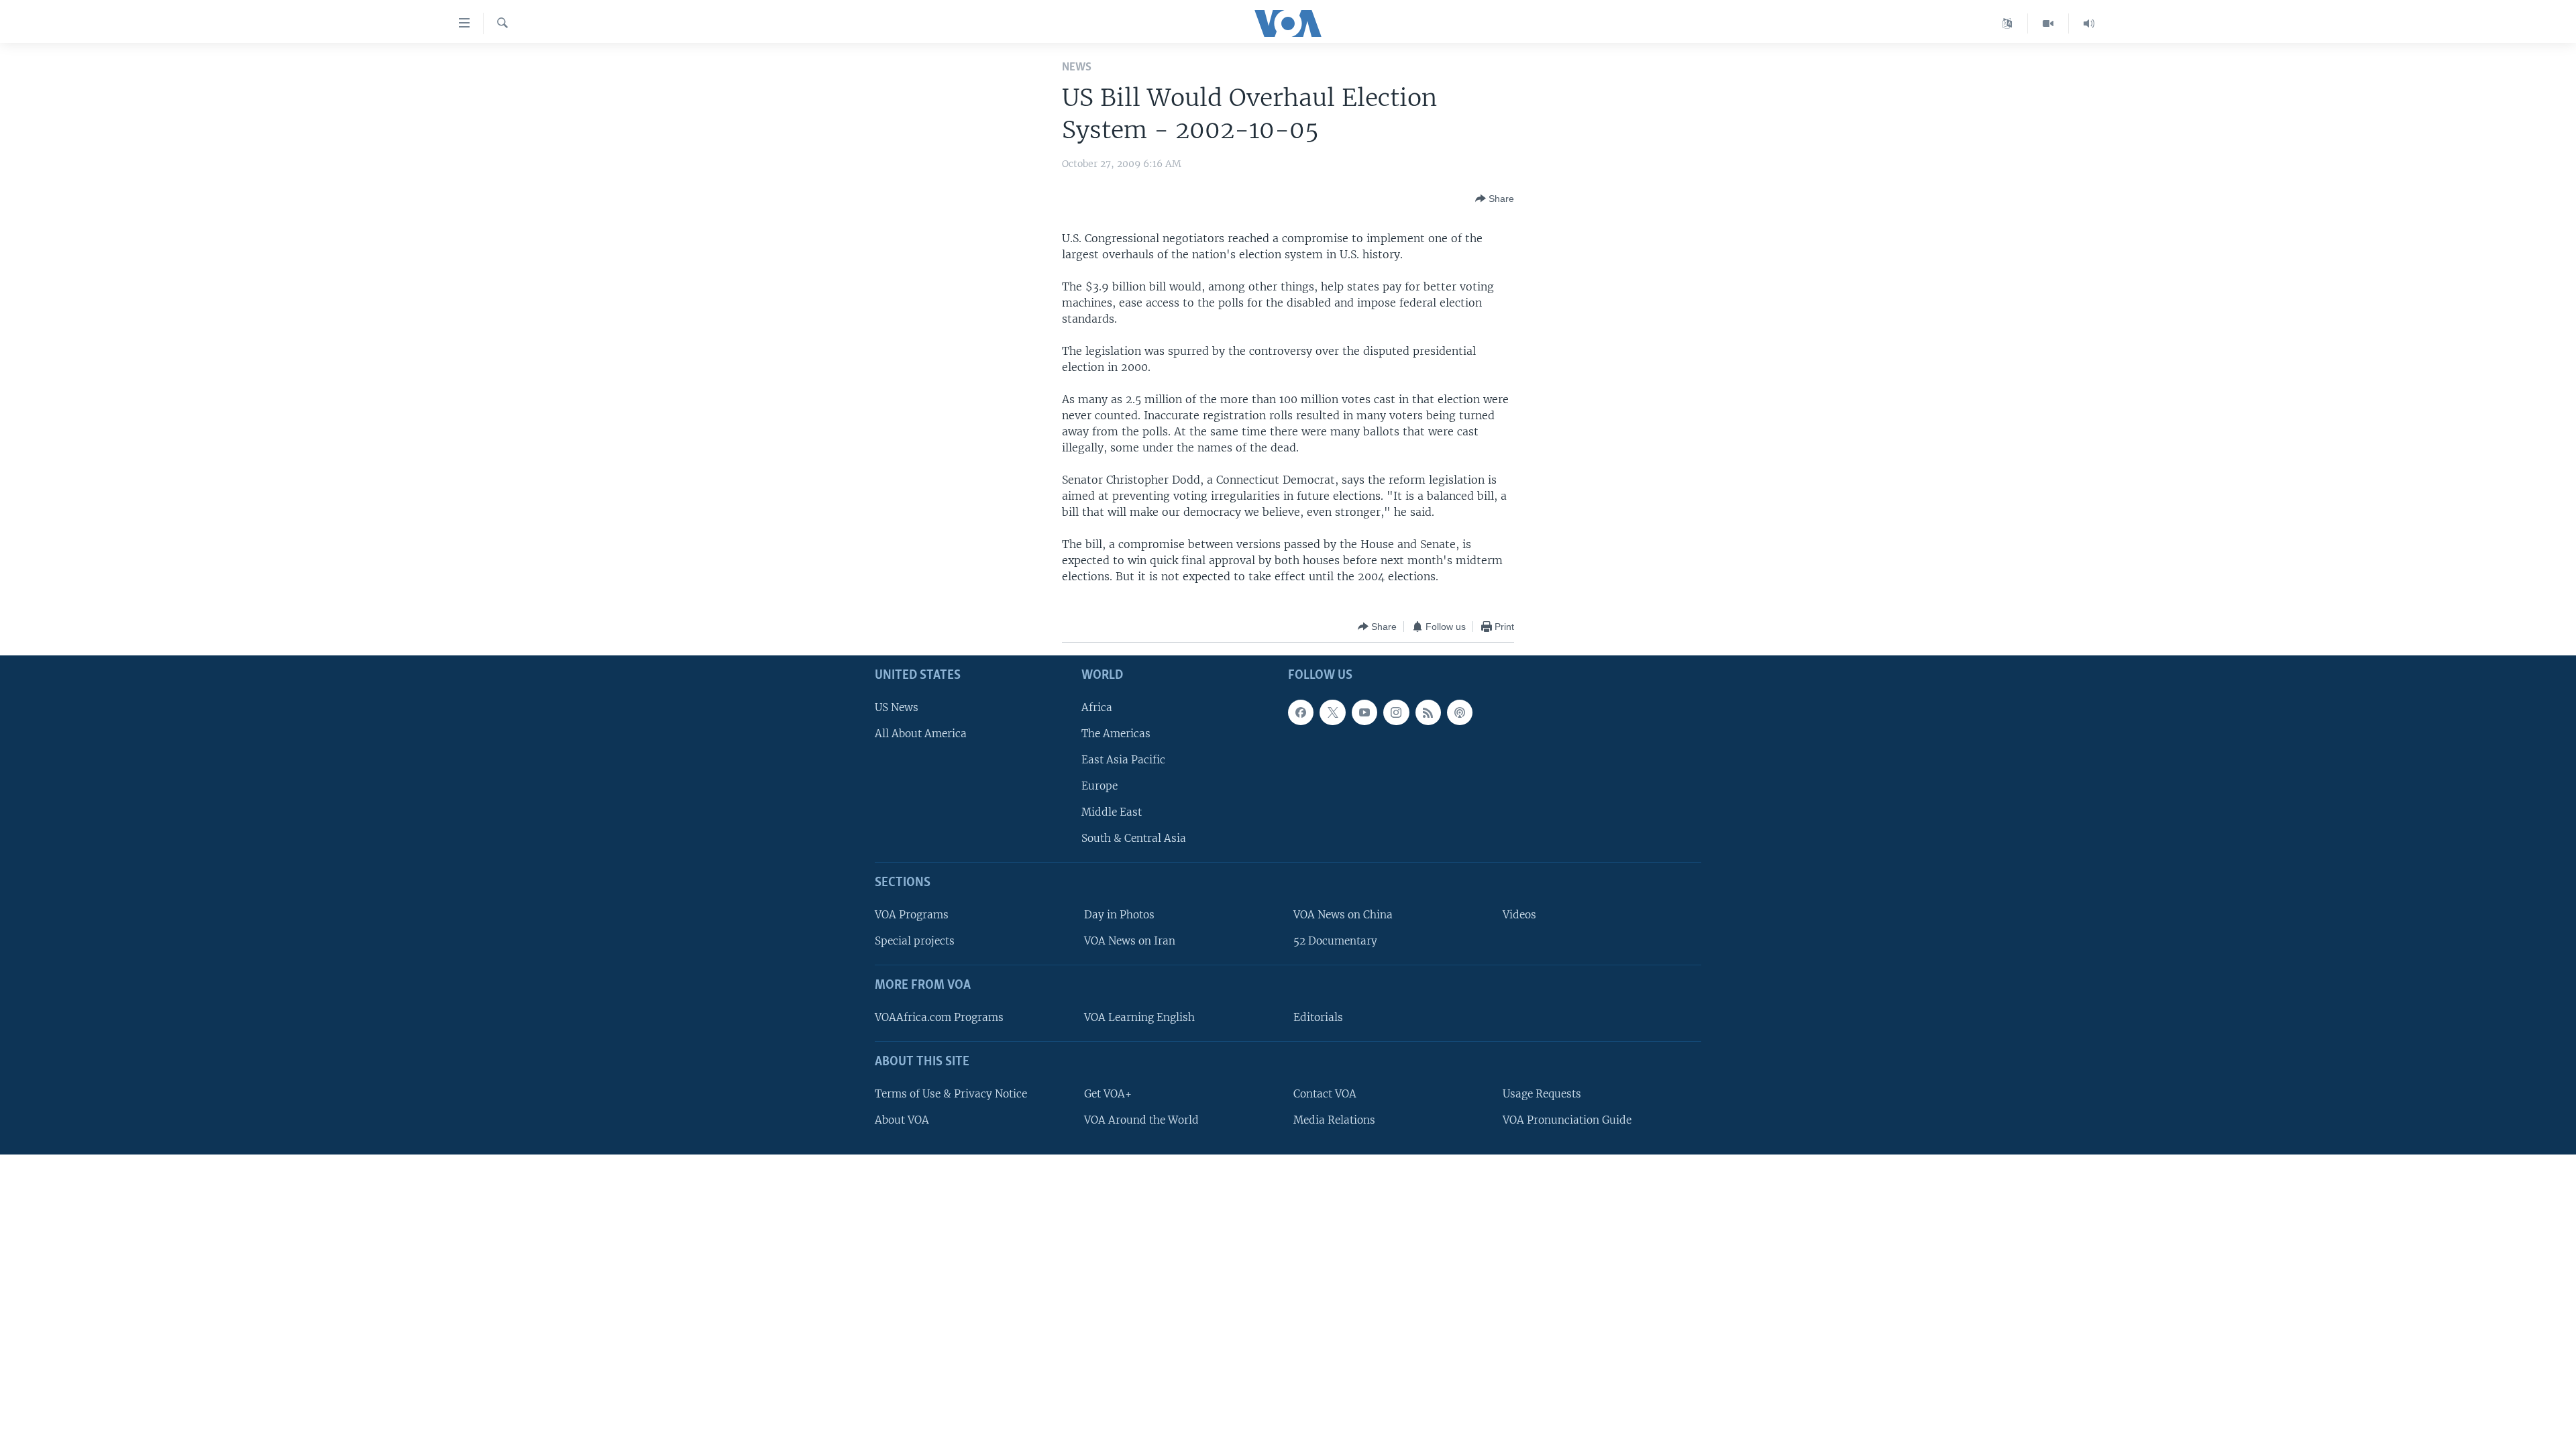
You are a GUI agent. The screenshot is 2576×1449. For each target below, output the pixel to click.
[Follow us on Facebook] (1301, 712)
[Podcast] (1460, 712)
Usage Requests (1542, 1094)
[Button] (1495, 199)
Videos (1519, 915)
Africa (1097, 707)
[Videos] (2048, 23)
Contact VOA (1325, 1094)
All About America (921, 734)
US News (897, 707)
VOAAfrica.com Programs (939, 1017)
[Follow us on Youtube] (1364, 712)
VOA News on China (1343, 915)
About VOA (902, 1120)
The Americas (1116, 734)
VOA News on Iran (1130, 942)
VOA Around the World (1141, 1120)
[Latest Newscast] (2089, 23)
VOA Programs (912, 915)
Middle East (1112, 813)
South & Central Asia (1134, 839)
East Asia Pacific (1123, 760)
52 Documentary (1335, 942)
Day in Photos (1119, 915)
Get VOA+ (1108, 1094)
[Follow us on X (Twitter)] (1332, 712)
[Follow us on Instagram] (1396, 712)
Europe (1099, 786)
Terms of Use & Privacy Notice (951, 1094)
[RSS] (1428, 712)
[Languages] (2007, 23)
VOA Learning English (1139, 1017)
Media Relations (1334, 1120)
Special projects (915, 942)
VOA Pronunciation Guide (1567, 1120)
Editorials (1318, 1017)
